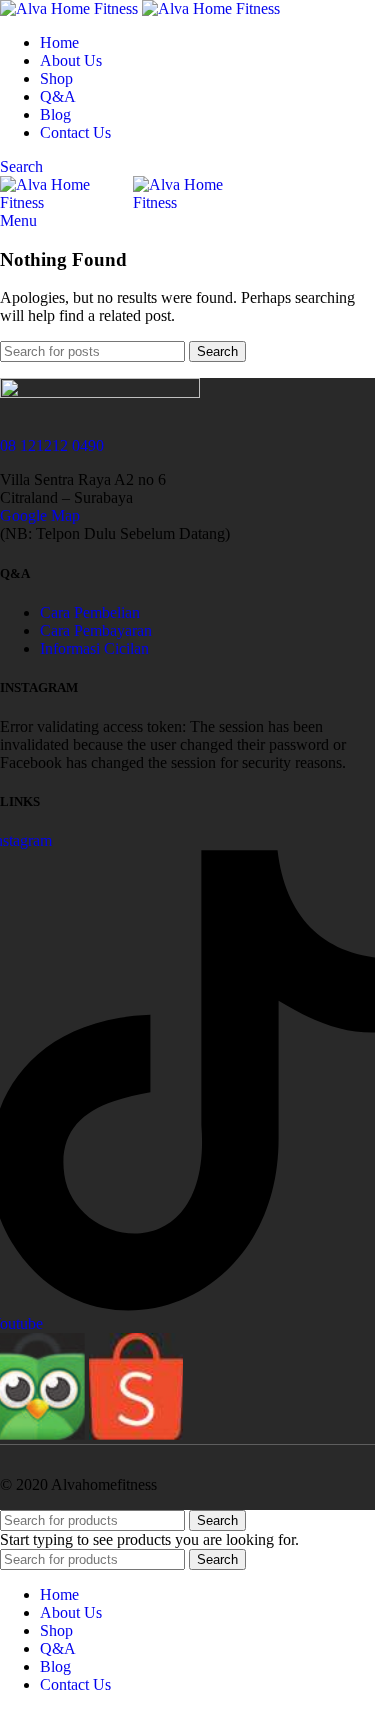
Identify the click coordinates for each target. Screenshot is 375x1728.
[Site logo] (71, 8)
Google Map (40, 515)
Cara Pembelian (90, 612)
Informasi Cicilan (94, 648)
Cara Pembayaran (96, 630)
